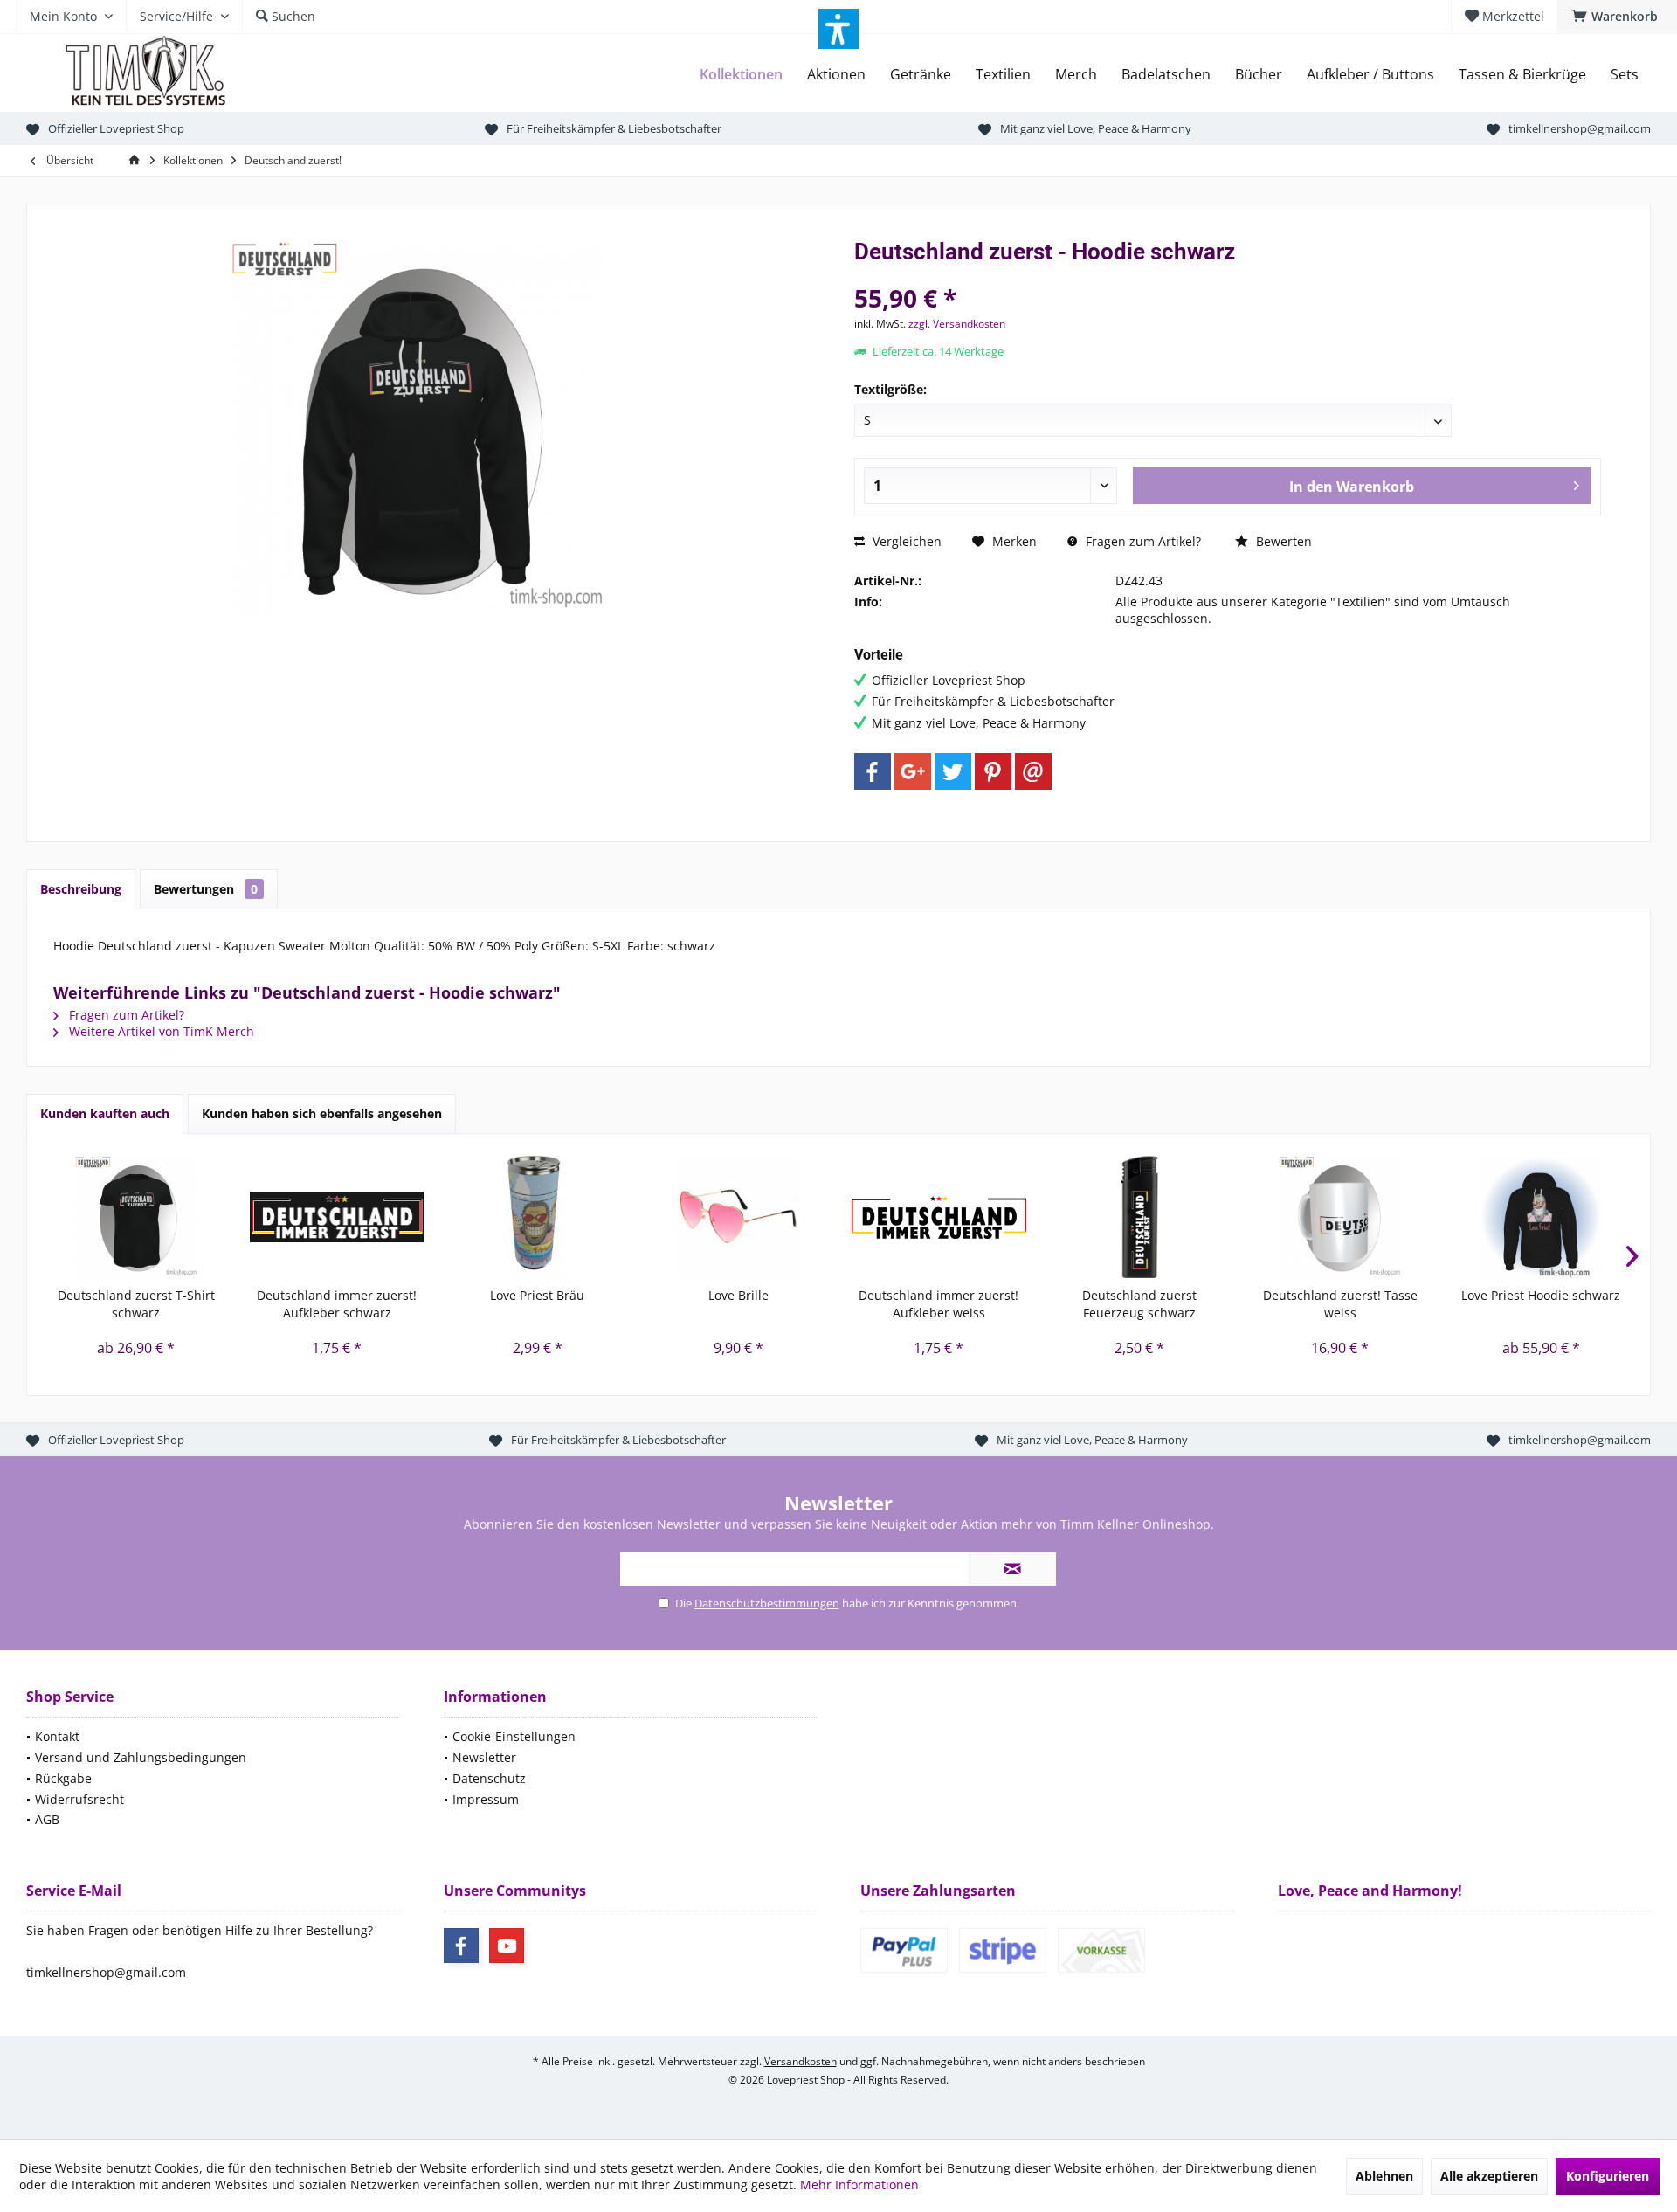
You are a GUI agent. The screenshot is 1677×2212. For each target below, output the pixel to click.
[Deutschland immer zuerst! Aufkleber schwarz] (337, 1217)
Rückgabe (63, 1778)
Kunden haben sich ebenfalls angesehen (322, 1113)
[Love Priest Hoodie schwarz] (1541, 1217)
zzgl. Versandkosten (957, 324)
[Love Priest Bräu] (538, 1217)
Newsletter (484, 1757)
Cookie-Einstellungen (514, 1736)
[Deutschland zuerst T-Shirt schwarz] (136, 1217)
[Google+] (913, 771)
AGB (47, 1819)
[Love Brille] (738, 1217)
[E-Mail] (1033, 771)
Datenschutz (489, 1778)
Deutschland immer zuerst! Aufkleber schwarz (337, 1304)
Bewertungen (206, 889)
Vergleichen (905, 541)
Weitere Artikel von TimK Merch (160, 1031)
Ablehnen (1384, 2176)
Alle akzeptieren (1489, 2176)
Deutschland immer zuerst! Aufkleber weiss (939, 1304)
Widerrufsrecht (79, 1799)
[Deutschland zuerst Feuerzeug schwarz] (1140, 1217)
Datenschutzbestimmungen (767, 1603)
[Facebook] (873, 771)
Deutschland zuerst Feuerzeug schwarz (1139, 1304)
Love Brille (738, 1295)
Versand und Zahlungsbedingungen (141, 1757)
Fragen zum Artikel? (1142, 541)
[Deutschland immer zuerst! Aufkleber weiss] (939, 1217)
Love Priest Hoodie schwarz (1541, 1295)
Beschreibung (81, 889)
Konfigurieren (1608, 2176)
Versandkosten (801, 2061)
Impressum (486, 1799)
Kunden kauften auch (105, 1113)
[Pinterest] (993, 771)
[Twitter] (953, 771)
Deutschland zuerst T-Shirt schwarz (136, 1304)
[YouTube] (507, 1946)
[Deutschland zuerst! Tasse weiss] (1341, 1217)
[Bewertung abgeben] (1227, 275)
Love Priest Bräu (537, 1295)
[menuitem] (1617, 17)
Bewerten (1282, 541)
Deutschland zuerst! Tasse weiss (1340, 1304)
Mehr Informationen (859, 2184)
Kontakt (57, 1736)
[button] (838, 29)
